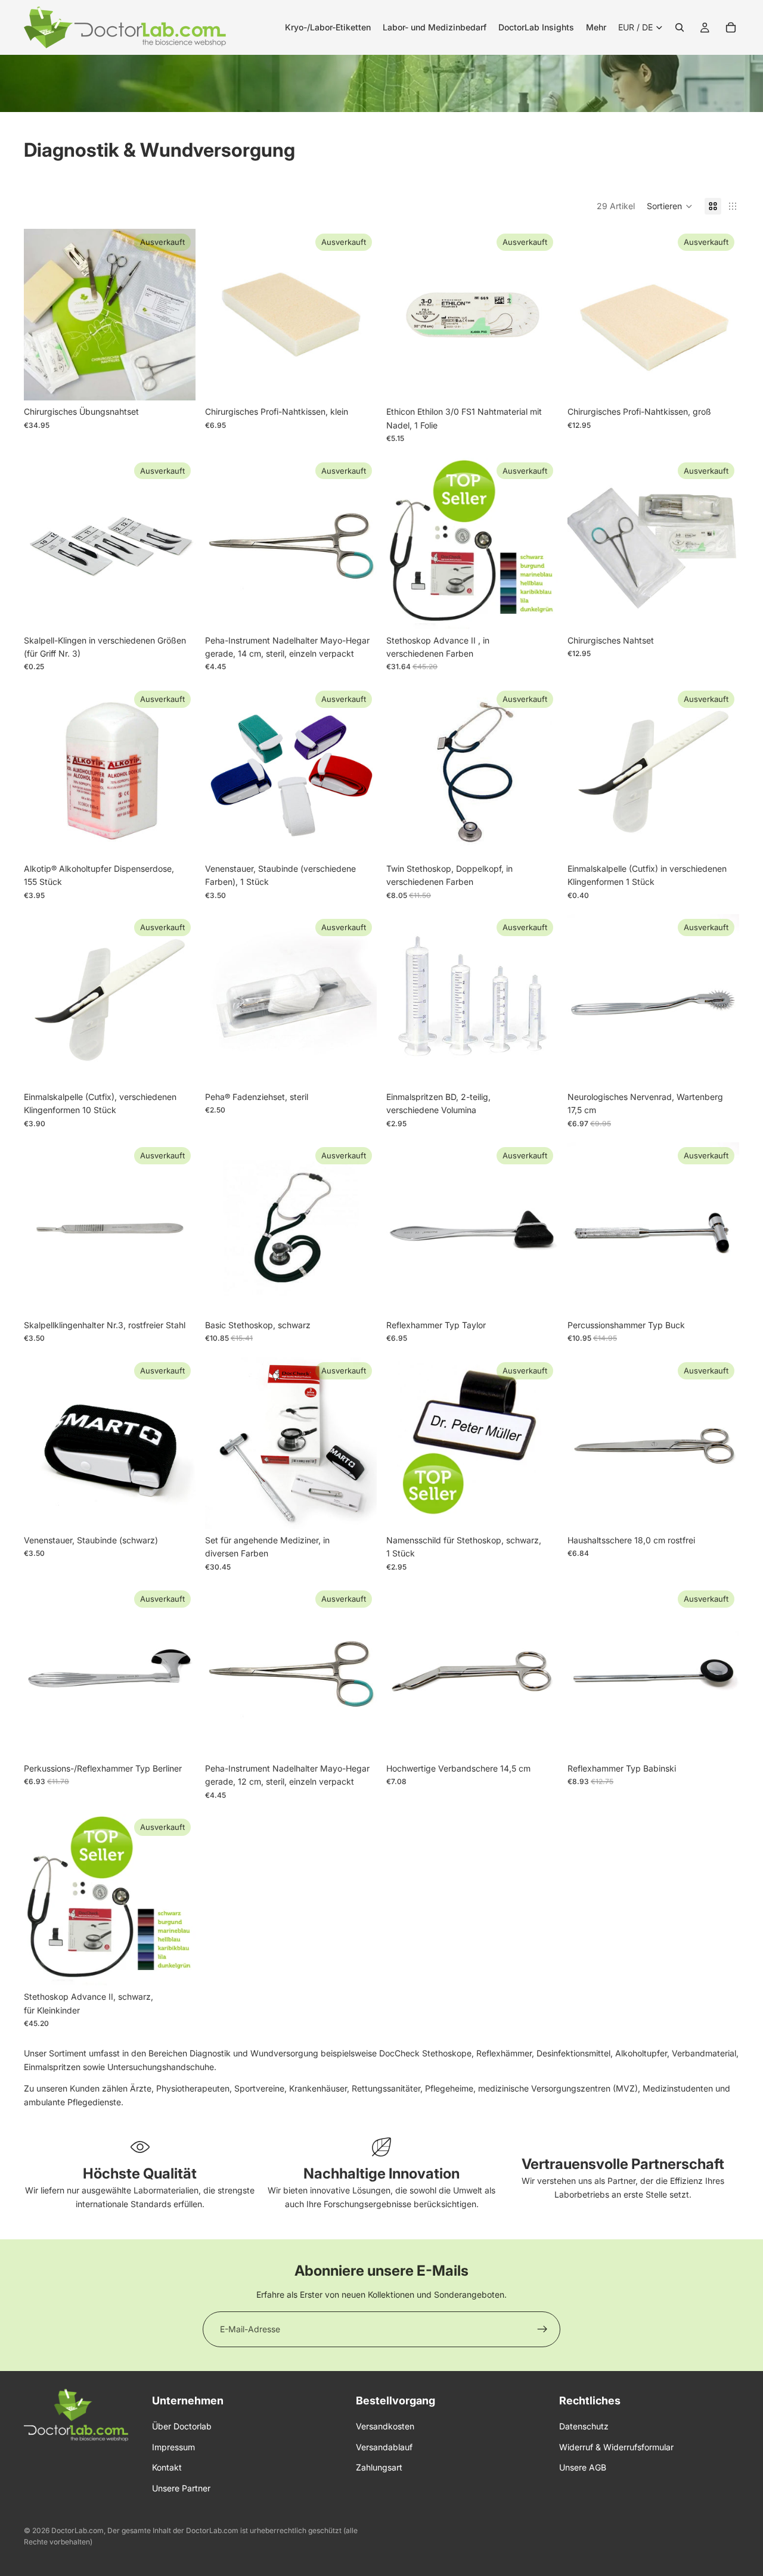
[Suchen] (680, 27)
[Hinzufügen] (539, 1739)
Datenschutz (584, 2426)
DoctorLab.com (77, 2530)
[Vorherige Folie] (42, 315)
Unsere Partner (181, 2488)
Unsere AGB (583, 2467)
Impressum (173, 2447)
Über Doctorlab (182, 2426)
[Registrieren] (542, 2329)
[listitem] (596, 27)
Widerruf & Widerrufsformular (616, 2447)
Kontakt (167, 2467)
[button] (670, 206)
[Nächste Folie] (178, 315)
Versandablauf (384, 2447)
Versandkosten (385, 2426)
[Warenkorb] (731, 27)
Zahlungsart (379, 2467)
